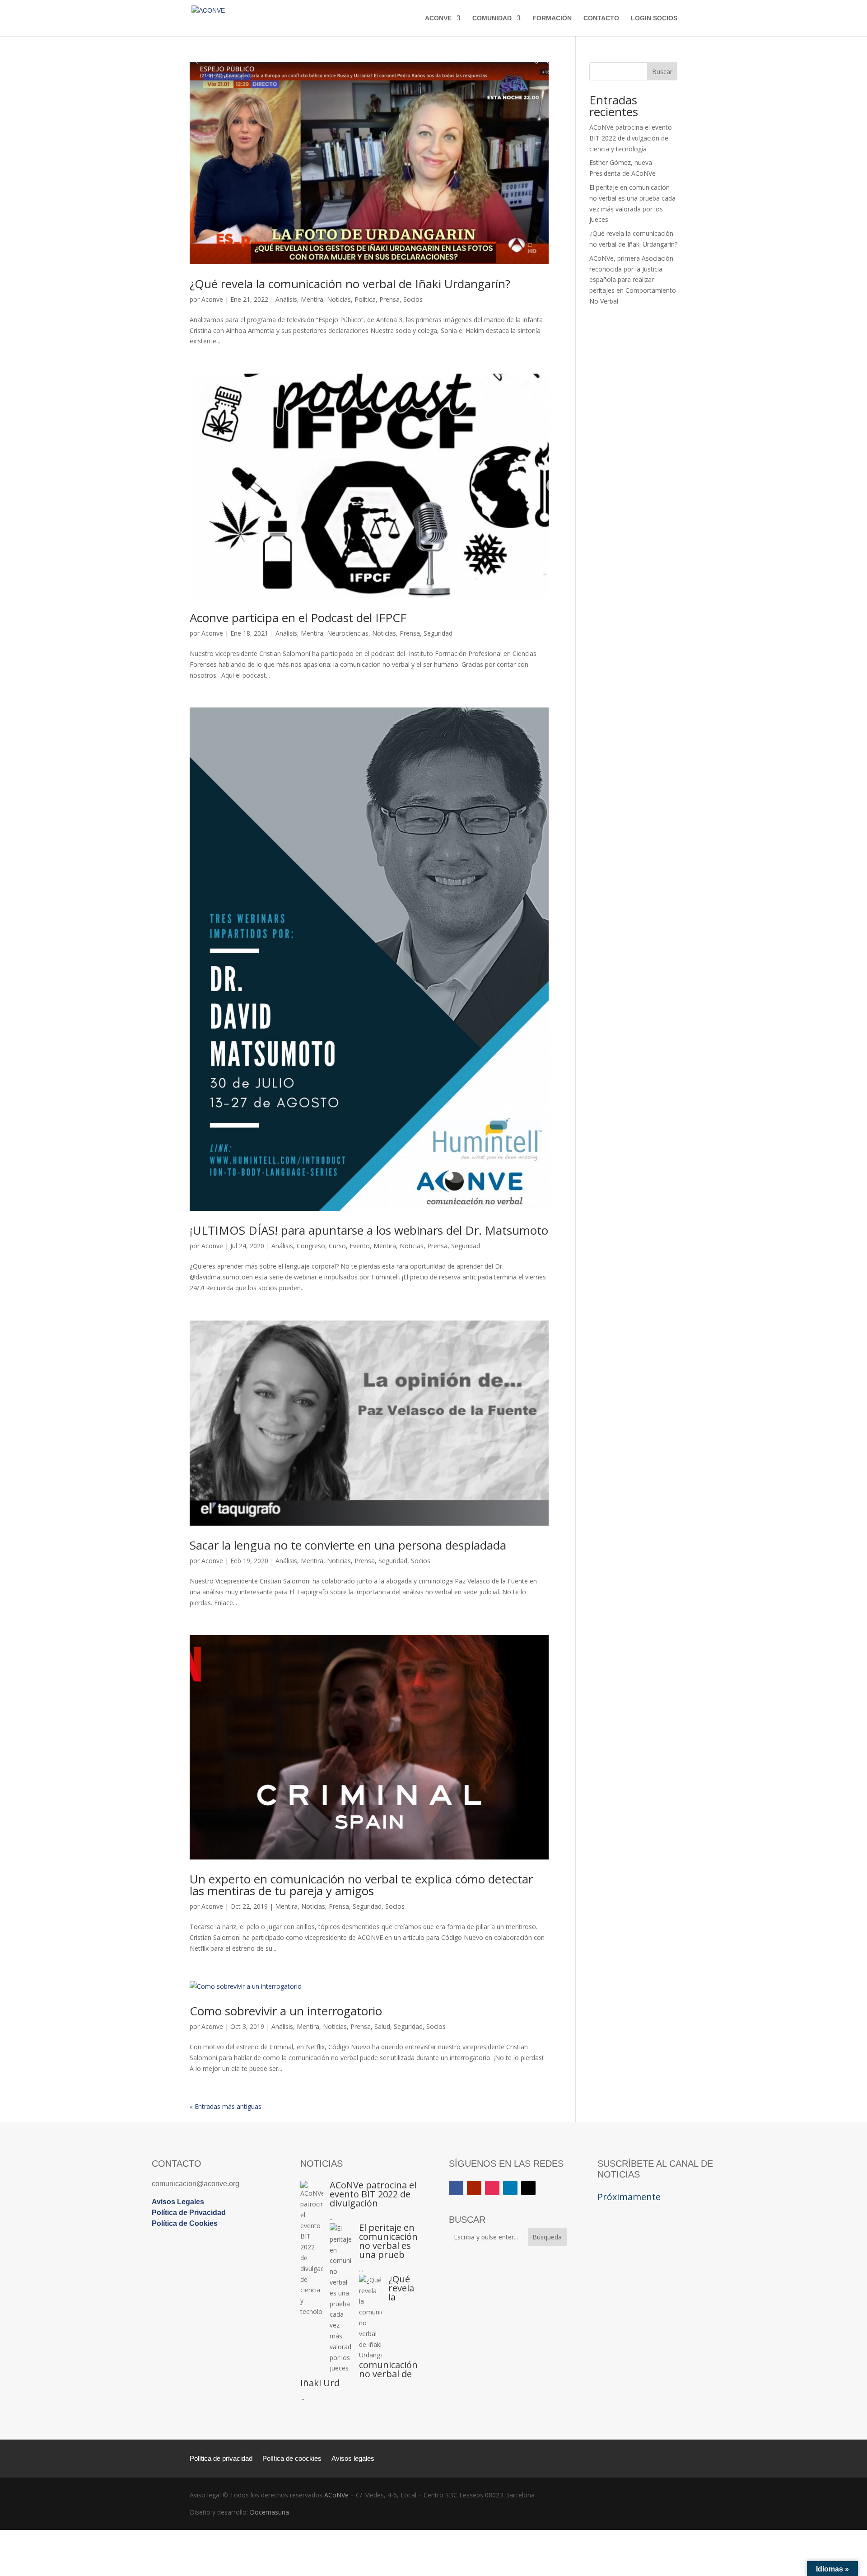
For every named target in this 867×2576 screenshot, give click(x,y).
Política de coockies (292, 2459)
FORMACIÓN (552, 18)
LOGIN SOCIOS (654, 18)
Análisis (286, 299)
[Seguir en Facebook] (456, 2188)
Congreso (311, 1246)
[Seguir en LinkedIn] (510, 2188)
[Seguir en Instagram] (492, 2188)
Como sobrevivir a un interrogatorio (286, 2011)
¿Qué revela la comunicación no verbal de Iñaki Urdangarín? (350, 284)
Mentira (312, 299)
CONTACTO (601, 18)
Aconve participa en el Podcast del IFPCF (298, 618)
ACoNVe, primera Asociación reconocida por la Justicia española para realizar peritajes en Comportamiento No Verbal (633, 280)
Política (365, 299)
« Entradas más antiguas (226, 2106)
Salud (382, 2026)
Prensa (389, 299)
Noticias (339, 299)
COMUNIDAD (492, 18)
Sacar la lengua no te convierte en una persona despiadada (348, 1545)
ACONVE (438, 18)
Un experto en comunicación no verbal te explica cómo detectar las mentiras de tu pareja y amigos (361, 1885)
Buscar (662, 72)
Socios (413, 299)
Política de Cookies (185, 2223)
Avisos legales (353, 2459)
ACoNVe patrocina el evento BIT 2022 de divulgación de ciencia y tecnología (631, 138)
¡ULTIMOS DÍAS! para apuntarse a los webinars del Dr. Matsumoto (369, 1230)
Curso (337, 1246)
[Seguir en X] (528, 2188)
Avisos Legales (178, 2202)
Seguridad (438, 633)
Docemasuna (269, 2512)
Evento (360, 1246)
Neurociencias (348, 633)
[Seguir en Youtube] (474, 2188)
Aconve (212, 299)
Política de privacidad (221, 2459)
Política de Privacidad (189, 2213)
